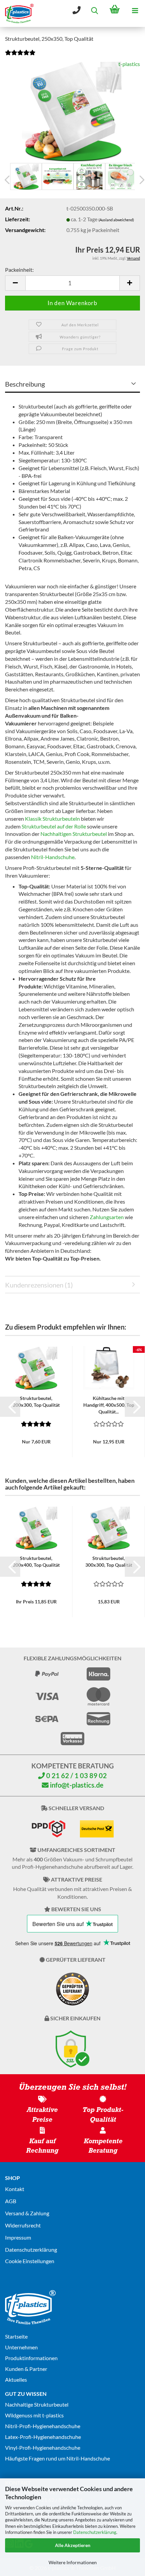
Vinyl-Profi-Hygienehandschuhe (43, 2448)
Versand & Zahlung (27, 2213)
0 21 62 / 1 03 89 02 (76, 1775)
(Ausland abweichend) (116, 220)
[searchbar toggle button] (94, 10)
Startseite (16, 2336)
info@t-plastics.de (76, 1785)
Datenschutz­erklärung (31, 2249)
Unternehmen (21, 2347)
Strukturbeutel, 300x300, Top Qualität (109, 1561)
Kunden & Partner (26, 2369)
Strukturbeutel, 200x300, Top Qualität (36, 1401)
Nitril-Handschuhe (53, 857)
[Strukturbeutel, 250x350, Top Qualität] (72, 110)
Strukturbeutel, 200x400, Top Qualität (36, 1561)
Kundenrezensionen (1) (39, 1285)
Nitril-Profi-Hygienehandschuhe (43, 2426)
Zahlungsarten (107, 1217)
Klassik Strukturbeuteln (52, 819)
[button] (15, 283)
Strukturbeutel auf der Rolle (54, 826)
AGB (11, 2201)
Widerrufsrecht (23, 2225)
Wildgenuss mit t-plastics (34, 2415)
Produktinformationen (31, 2358)
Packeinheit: (19, 270)
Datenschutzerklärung (95, 2532)
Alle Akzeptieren (73, 2545)
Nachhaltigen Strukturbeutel (74, 834)
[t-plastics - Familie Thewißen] (17, 13)
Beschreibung (25, 384)
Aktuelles (16, 2379)
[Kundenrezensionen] (20, 56)
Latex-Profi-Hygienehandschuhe (43, 2437)
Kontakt (15, 2189)
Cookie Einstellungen (30, 2261)
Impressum (18, 2237)
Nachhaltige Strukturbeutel (37, 2404)
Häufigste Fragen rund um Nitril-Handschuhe (57, 2458)
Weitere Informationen (73, 2562)
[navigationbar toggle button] (135, 10)
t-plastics (129, 64)
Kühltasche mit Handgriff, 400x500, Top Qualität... (109, 1405)
